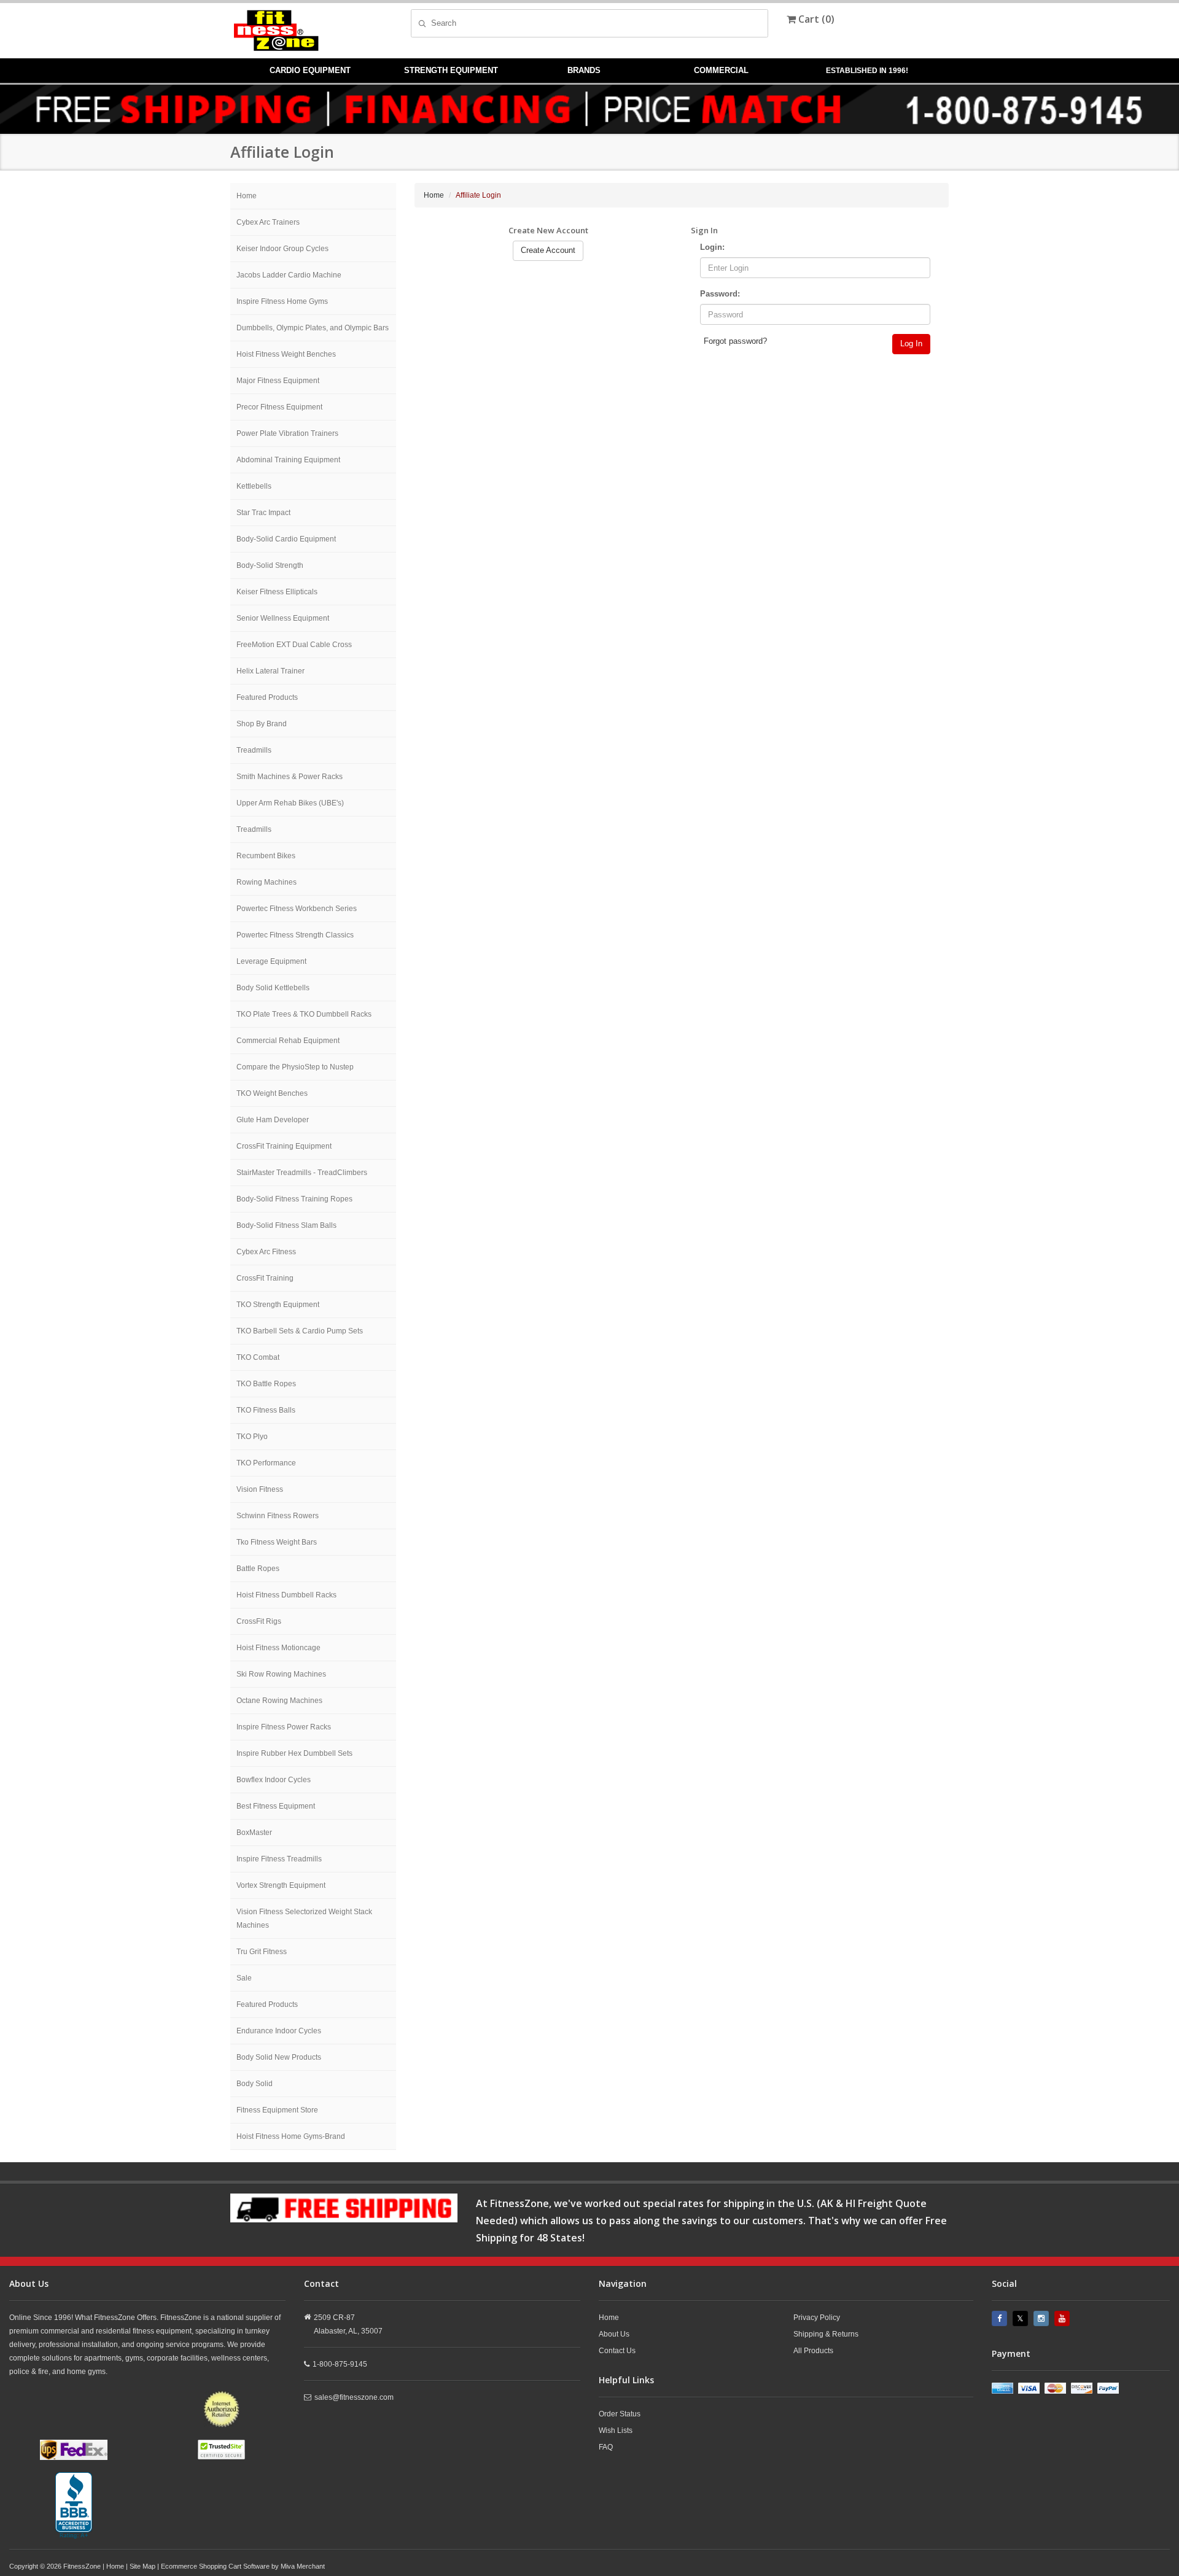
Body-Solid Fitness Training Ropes (294, 1199)
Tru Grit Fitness (262, 1952)
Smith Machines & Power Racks (290, 777)
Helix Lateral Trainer (270, 671)
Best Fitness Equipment (276, 1806)
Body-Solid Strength (270, 565)
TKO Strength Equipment (278, 1305)
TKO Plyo (252, 1437)
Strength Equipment (451, 70)
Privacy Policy (817, 2318)
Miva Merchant (303, 2566)
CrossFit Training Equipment (284, 1146)
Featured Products (267, 697)
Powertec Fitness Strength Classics (295, 935)
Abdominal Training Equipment (288, 460)
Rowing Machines (267, 882)
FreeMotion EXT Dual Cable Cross (294, 645)
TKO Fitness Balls (266, 1410)
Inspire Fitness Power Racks (284, 1727)
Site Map (142, 2566)
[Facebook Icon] (1001, 2318)
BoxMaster (254, 1833)
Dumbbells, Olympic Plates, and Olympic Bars (313, 328)
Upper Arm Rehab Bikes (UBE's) (290, 803)
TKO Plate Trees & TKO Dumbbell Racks (304, 1014)
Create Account (548, 250)
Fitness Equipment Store (277, 2110)
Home (247, 196)
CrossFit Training (265, 1278)
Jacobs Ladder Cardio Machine (289, 275)
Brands (584, 70)
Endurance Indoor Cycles (279, 2031)
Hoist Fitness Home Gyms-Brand (291, 2136)
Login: (712, 247)
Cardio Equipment (310, 70)
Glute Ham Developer (273, 1120)
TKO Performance (266, 1463)
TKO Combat (258, 1357)
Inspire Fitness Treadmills (279, 1859)
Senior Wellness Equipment (283, 618)
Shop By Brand (262, 724)
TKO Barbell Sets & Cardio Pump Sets (300, 1331)
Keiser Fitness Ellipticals (277, 592)
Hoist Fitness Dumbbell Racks (286, 1595)
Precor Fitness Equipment (279, 407)
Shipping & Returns (826, 2334)
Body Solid (255, 2084)
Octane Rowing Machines (279, 1701)
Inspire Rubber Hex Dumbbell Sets (294, 1753)
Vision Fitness (260, 1489)
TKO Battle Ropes (266, 1384)
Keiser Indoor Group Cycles (282, 249)
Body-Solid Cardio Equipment (286, 539)
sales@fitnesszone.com (354, 2397)
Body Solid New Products (279, 2057)
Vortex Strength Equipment (281, 1885)
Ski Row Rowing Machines (281, 1674)
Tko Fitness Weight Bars (277, 1542)
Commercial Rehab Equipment (288, 1041)
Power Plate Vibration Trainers (287, 433)
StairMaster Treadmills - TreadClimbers (302, 1173)
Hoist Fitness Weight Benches (286, 354)
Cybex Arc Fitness (266, 1252)
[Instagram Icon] (1043, 2318)
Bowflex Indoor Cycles (274, 1780)
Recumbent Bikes (266, 856)
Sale (244, 1978)
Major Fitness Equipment (278, 381)
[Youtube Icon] (1064, 2318)
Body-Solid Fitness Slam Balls (286, 1225)
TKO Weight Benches (272, 1093)
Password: (720, 294)
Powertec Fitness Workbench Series (297, 909)
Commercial (721, 70)
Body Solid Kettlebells (273, 988)
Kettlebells (254, 486)
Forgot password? (735, 341)
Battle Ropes (258, 1569)
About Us (614, 2334)
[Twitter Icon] (1022, 2318)
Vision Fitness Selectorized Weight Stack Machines (304, 1918)
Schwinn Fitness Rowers (278, 1516)
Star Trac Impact (263, 513)
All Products (813, 2351)
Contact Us (617, 2351)
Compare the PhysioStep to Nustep (295, 1067)
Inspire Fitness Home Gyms (282, 301)
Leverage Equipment (271, 961)
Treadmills (254, 750)
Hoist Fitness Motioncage (278, 1648)
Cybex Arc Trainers (268, 222)
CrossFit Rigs (259, 1621)
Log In (911, 343)
